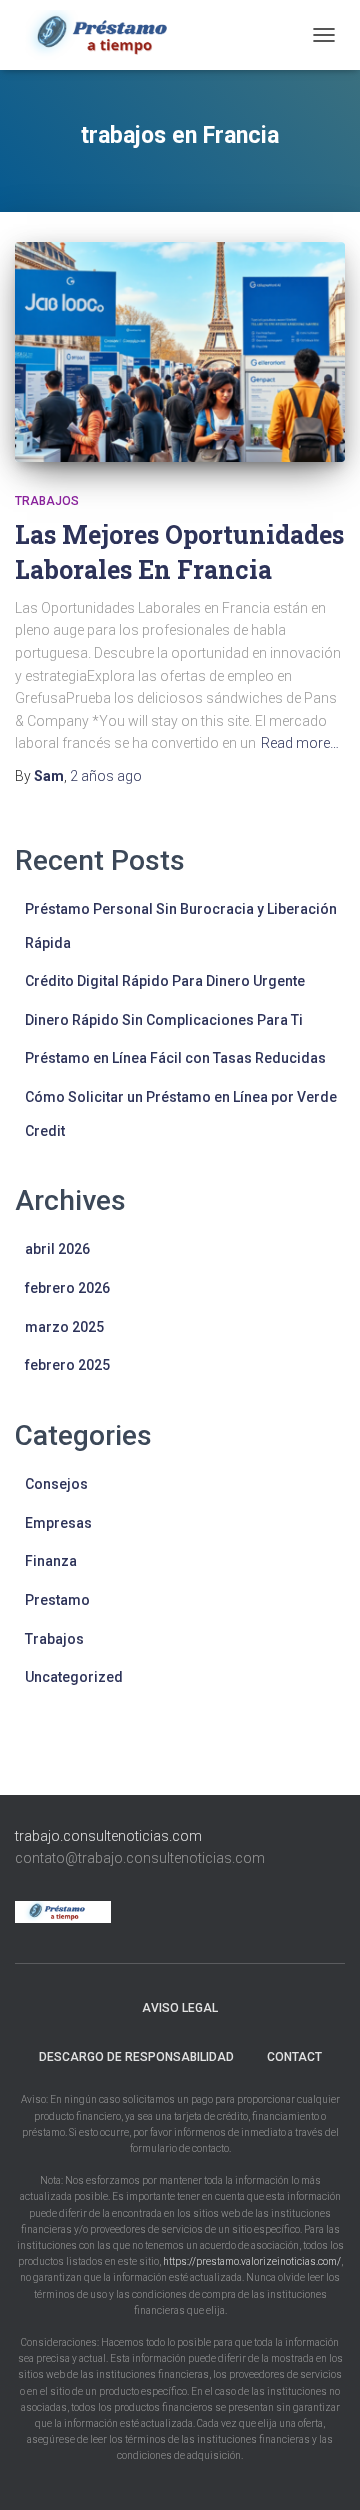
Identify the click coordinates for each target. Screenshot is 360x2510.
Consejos (56, 1484)
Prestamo (57, 1600)
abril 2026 (57, 1249)
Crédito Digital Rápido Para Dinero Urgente (165, 981)
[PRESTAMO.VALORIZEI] (120, 35)
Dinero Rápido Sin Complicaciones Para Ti (164, 1020)
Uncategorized (74, 1677)
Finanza (51, 1561)
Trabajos (47, 501)
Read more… (300, 743)
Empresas (58, 1523)
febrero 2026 (67, 1288)
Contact (294, 2057)
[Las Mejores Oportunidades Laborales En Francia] (180, 352)
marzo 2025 (64, 1327)
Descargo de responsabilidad (136, 2057)
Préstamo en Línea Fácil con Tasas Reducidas (175, 1058)
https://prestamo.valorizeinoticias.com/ (252, 2261)
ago (106, 776)
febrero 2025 (67, 1365)
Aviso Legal (180, 2008)
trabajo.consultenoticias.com (108, 1836)
